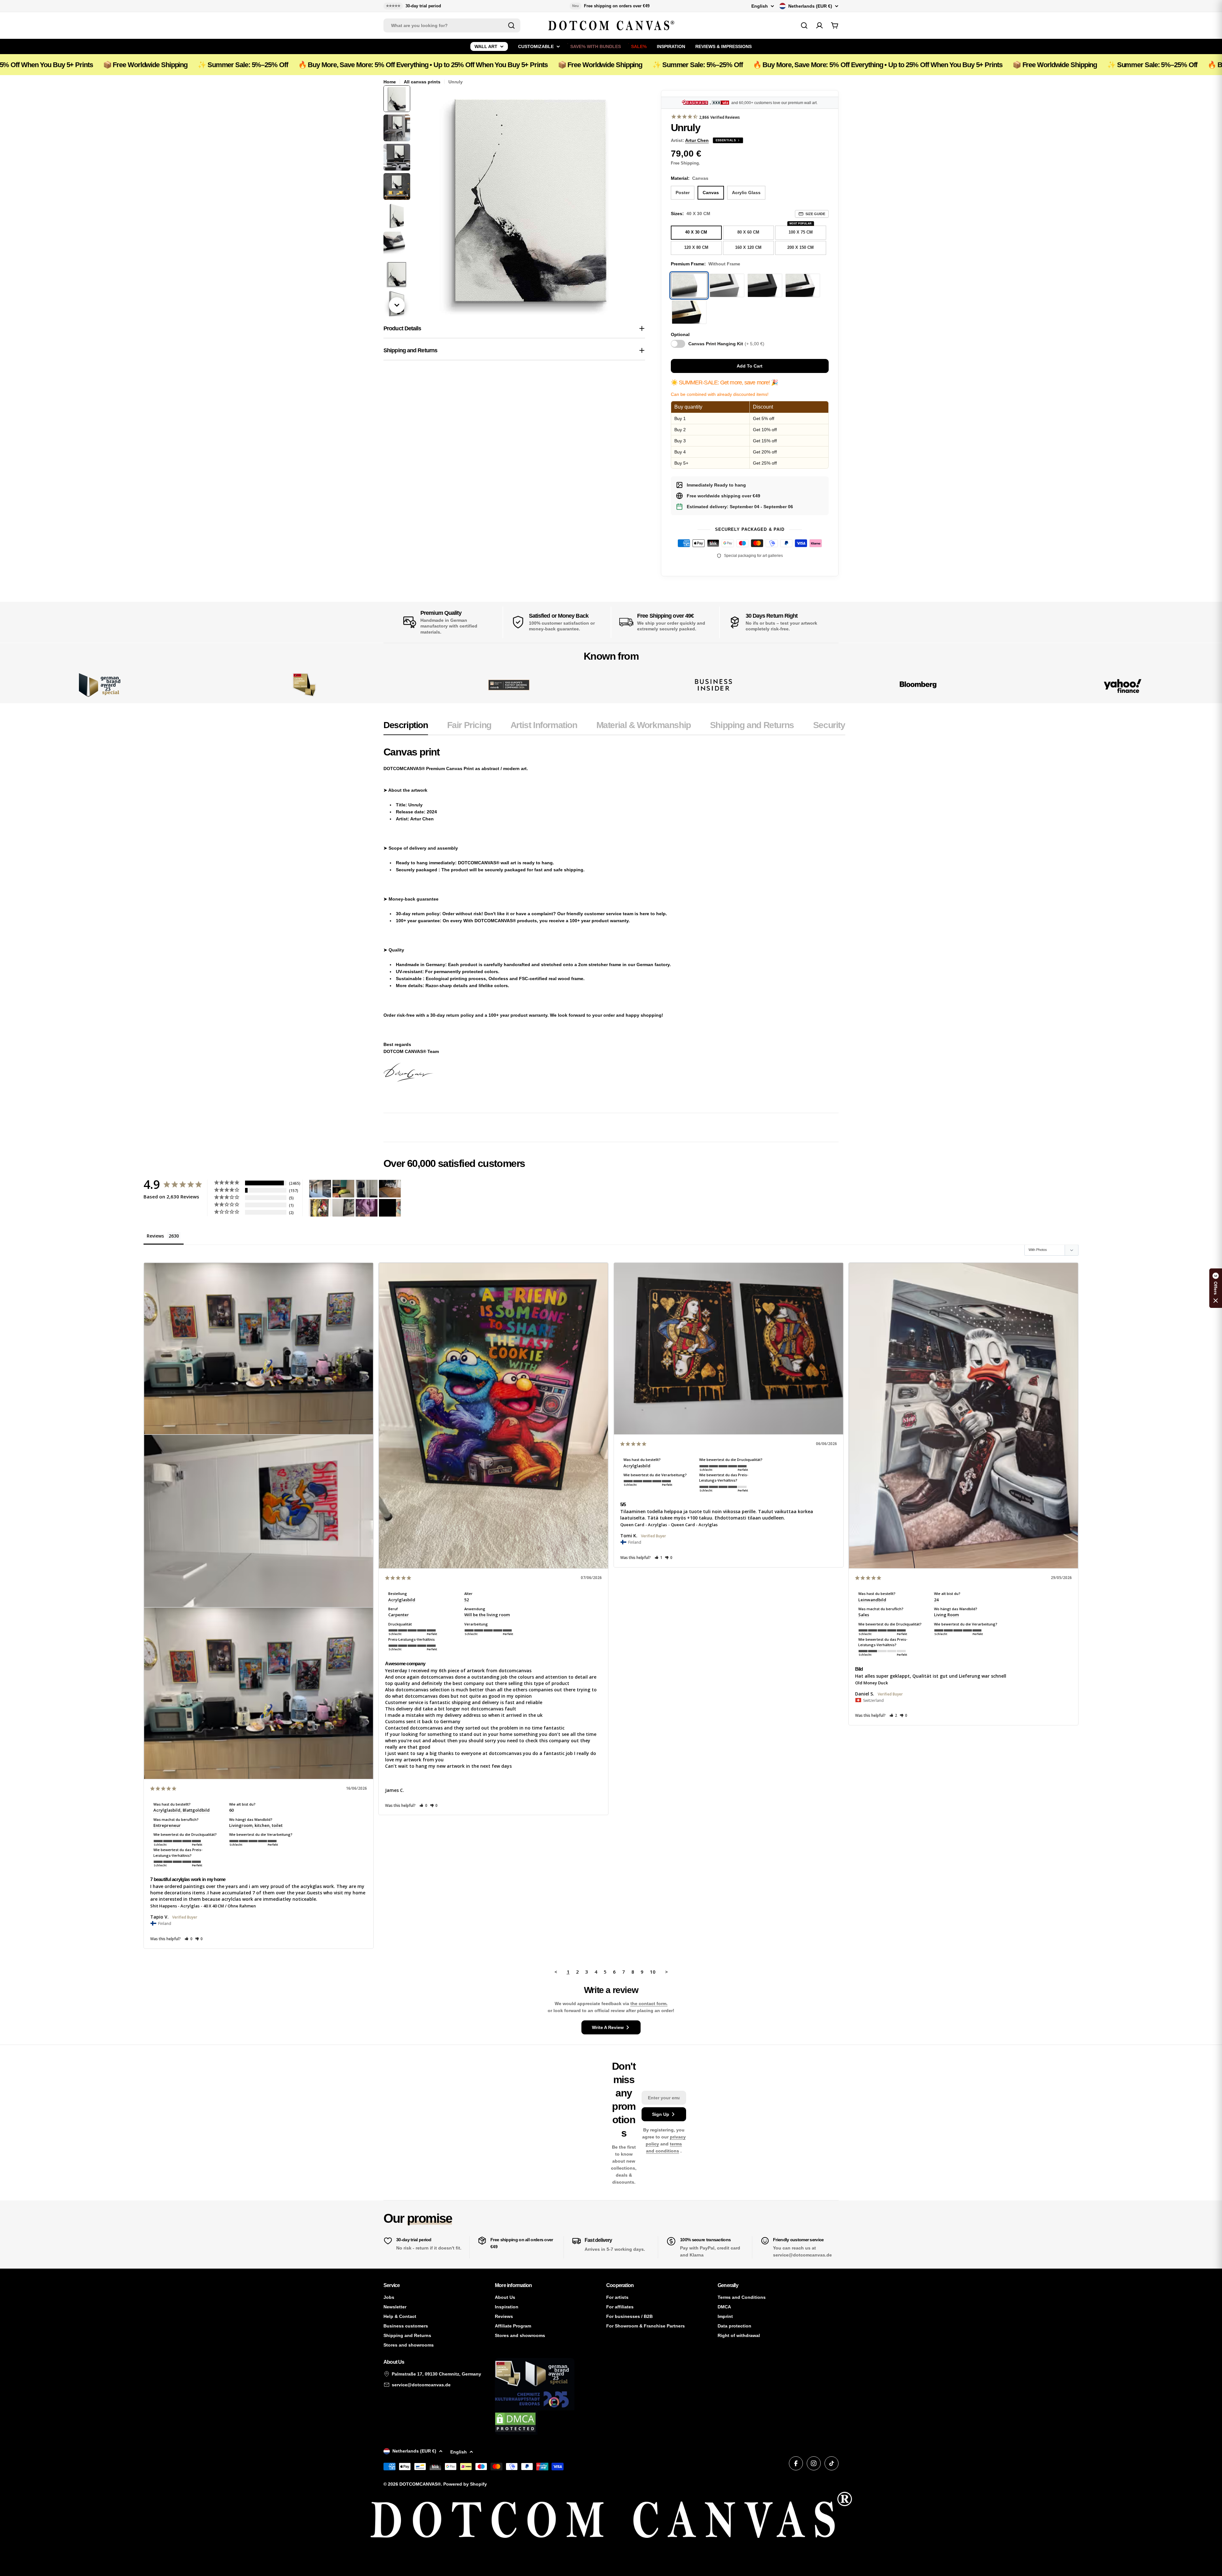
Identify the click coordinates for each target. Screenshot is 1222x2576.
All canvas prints (422, 82)
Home (390, 82)
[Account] (819, 25)
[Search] (511, 25)
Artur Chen (697, 140)
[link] (304, 685)
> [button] (667, 1972)
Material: (690, 178)
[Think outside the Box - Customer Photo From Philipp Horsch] (320, 1189)
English (760, 6)
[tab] (406, 727)
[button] (189, 1939)
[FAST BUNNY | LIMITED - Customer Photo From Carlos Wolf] (343, 1208)
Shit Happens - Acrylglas (175, 1906)
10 (653, 1972)
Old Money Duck (871, 1683)
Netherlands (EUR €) (810, 6)
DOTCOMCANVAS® (420, 2484)
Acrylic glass (746, 193)
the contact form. (649, 2004)
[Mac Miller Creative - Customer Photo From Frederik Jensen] (390, 1208)
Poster (683, 193)
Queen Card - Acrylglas (644, 1525)
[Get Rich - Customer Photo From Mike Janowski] (367, 1208)
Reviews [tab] (155, 1236)
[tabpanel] (614, 921)
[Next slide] (397, 305)
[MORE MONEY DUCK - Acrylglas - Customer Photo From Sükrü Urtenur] (320, 1208)
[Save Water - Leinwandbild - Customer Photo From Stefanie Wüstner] (367, 1189)
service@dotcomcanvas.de (421, 2385)
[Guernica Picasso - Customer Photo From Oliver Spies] (343, 1189)
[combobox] (452, 25)
